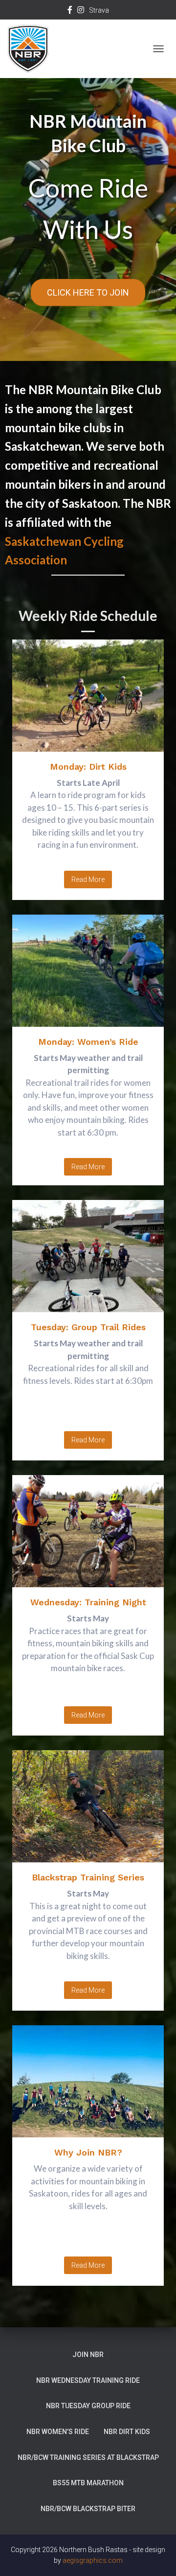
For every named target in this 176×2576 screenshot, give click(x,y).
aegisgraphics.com (93, 2560)
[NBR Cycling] (32, 49)
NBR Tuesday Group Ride (88, 2406)
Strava (99, 10)
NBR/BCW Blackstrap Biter (88, 2509)
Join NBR (88, 2355)
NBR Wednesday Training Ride (88, 2380)
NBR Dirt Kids (127, 2432)
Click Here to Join (88, 292)
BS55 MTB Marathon (88, 2483)
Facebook (70, 11)
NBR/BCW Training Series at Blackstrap (88, 2457)
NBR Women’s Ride (58, 2432)
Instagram (81, 11)
